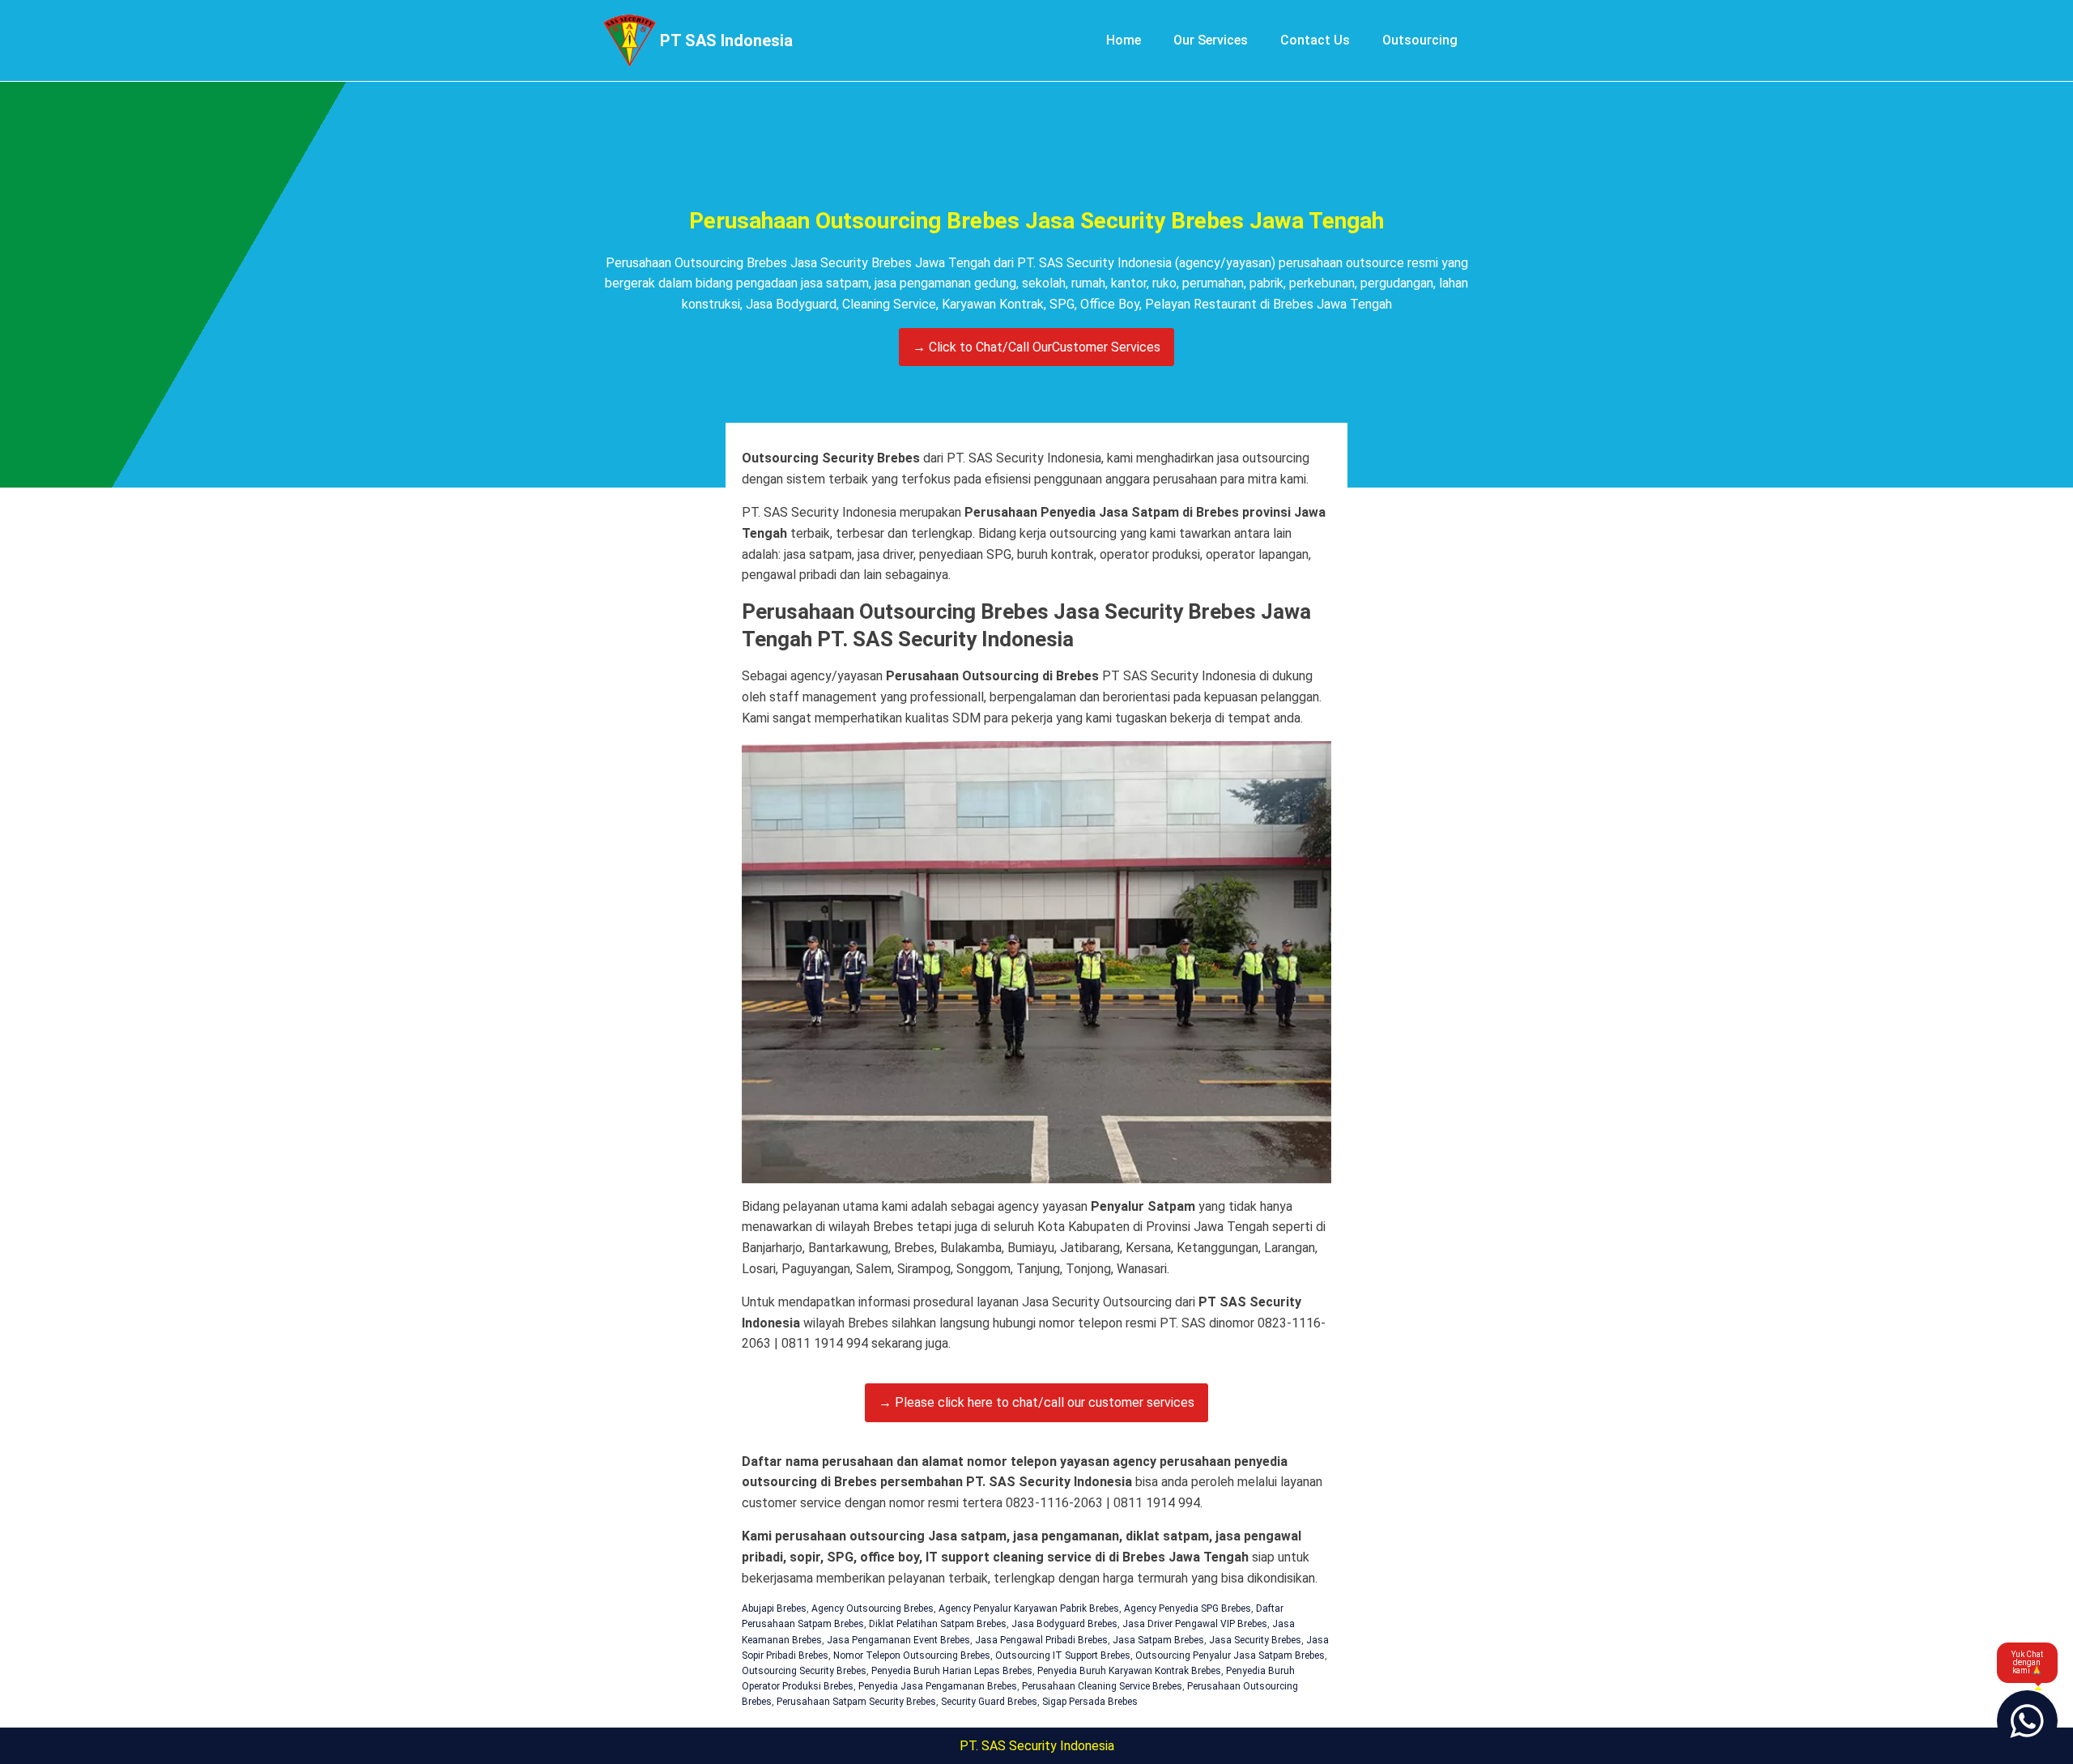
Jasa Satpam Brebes (1158, 1640)
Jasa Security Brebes (1255, 1640)
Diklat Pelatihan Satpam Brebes (938, 1624)
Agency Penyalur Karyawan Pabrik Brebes (1029, 1608)
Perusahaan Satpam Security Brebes (856, 1702)
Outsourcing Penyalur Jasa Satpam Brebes (1230, 1655)
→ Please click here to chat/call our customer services (1036, 1402)
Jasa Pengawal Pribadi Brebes (1041, 1640)
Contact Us (1315, 40)
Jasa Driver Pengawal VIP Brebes (1195, 1624)
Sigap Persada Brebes (1090, 1702)
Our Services (1211, 40)
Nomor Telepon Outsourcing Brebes (912, 1655)
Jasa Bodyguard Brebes (1064, 1624)
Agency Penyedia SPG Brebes (1188, 1608)
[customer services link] (2027, 1721)
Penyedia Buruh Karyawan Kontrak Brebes (1129, 1671)
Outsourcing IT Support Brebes (1063, 1655)
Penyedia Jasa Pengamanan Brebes (938, 1686)
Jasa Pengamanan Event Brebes (898, 1640)
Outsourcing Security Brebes (804, 1671)
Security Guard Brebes (989, 1702)
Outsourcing (1420, 40)
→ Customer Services (1036, 347)
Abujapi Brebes (774, 1608)
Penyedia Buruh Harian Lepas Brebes (952, 1671)
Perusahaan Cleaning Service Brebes (1102, 1686)
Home (1124, 40)
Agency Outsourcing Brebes (873, 1608)
